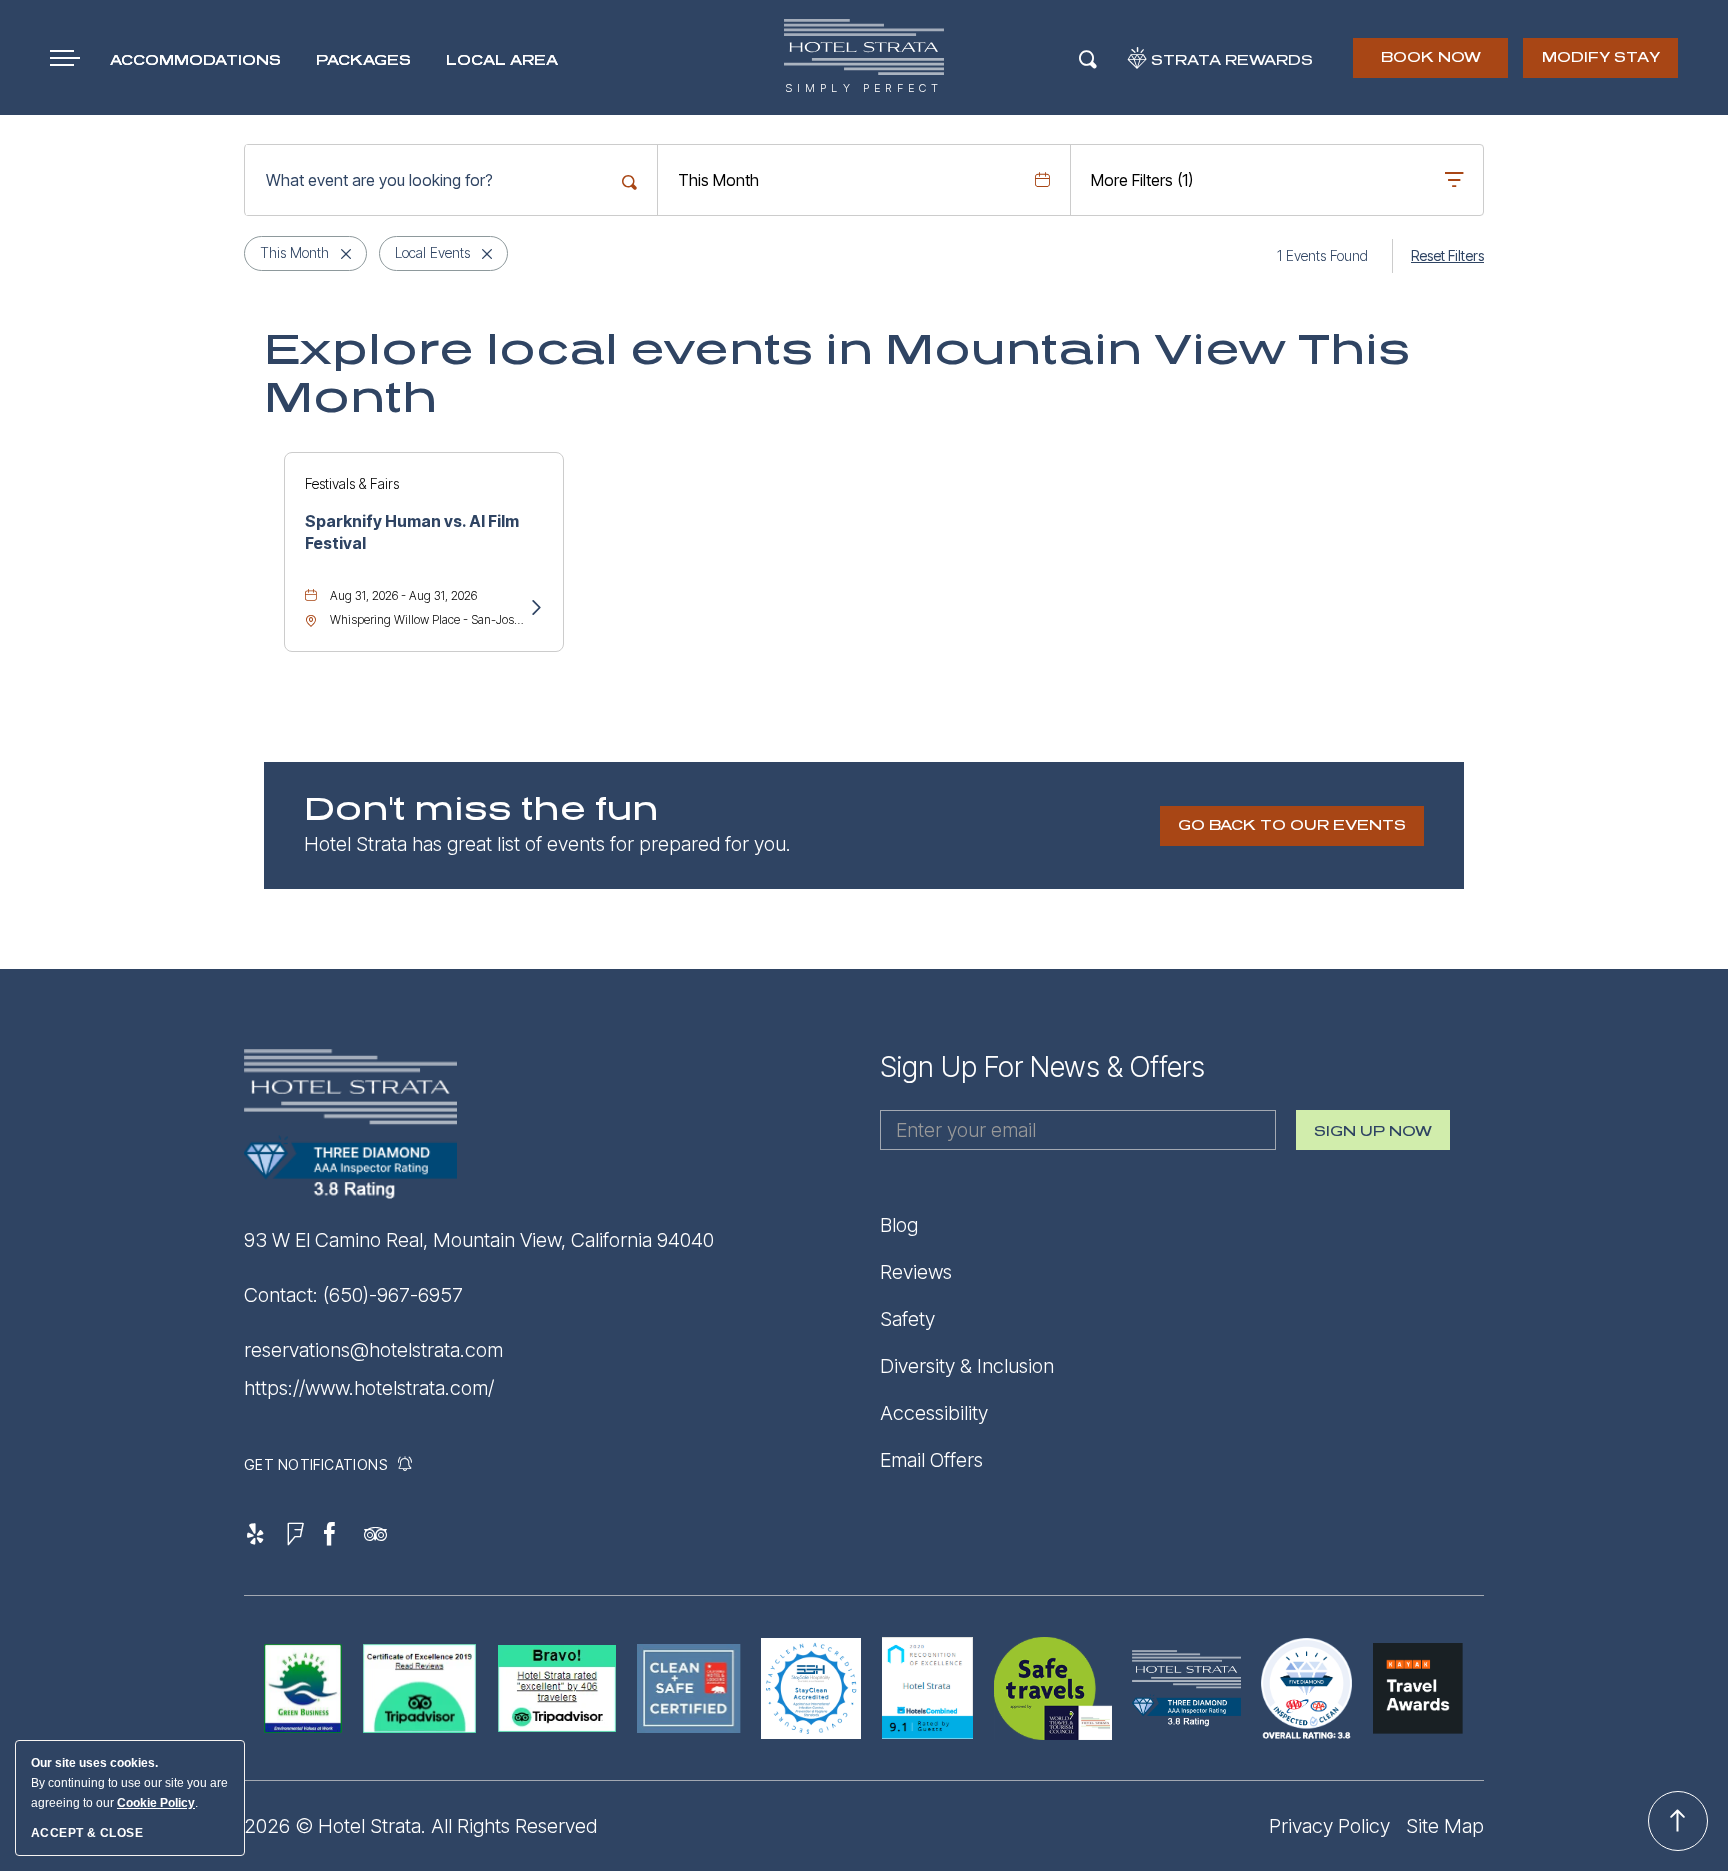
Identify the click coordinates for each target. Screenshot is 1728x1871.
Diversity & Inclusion (967, 1366)
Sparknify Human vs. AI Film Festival (412, 532)
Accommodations (195, 60)
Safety (907, 1319)
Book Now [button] (1432, 64)
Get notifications (315, 1464)
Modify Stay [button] (1601, 57)
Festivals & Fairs (352, 483)
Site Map (1445, 1826)
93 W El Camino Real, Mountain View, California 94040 (479, 1240)
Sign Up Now (1373, 1137)
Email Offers (931, 1460)
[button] (1292, 826)
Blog (899, 1225)
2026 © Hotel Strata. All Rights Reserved (420, 1826)
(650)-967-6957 (393, 1295)
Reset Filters (1447, 255)
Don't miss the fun (481, 810)
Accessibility (934, 1413)
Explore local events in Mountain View (837, 374)
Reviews (916, 1272)
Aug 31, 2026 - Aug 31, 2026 (403, 595)
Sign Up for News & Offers (1042, 1067)
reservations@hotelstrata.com (373, 1350)
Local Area (502, 60)
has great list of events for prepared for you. (547, 844)
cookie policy (156, 1803)
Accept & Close (87, 1833)
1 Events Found (1322, 255)
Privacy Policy (1329, 1826)
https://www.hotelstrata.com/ (369, 1388)
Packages (363, 60)
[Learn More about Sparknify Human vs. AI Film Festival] (535, 609)
